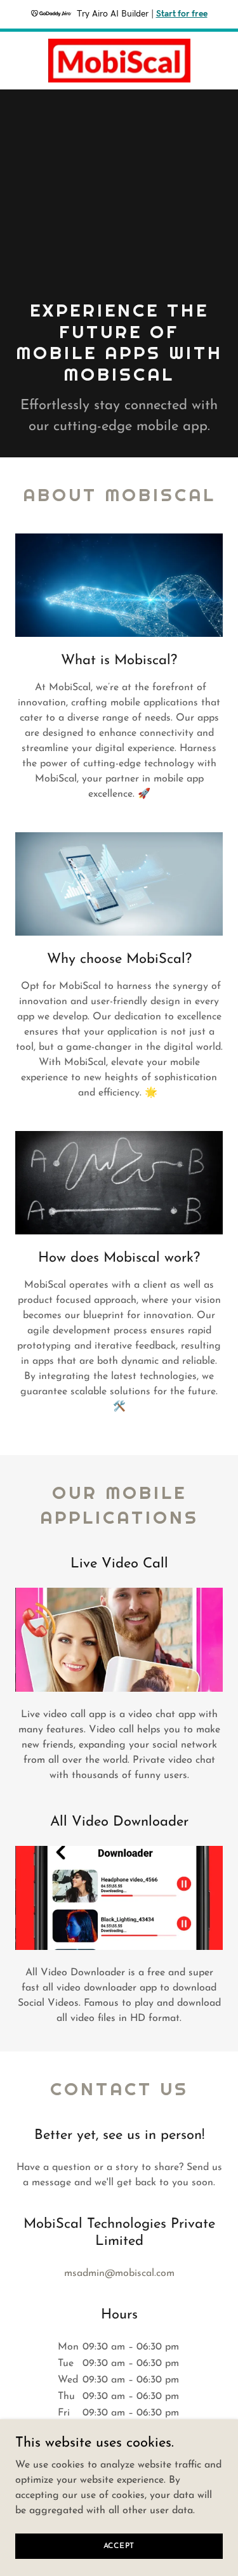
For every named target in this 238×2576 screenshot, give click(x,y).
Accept (119, 2546)
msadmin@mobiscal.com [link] (119, 2273)
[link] (119, 61)
